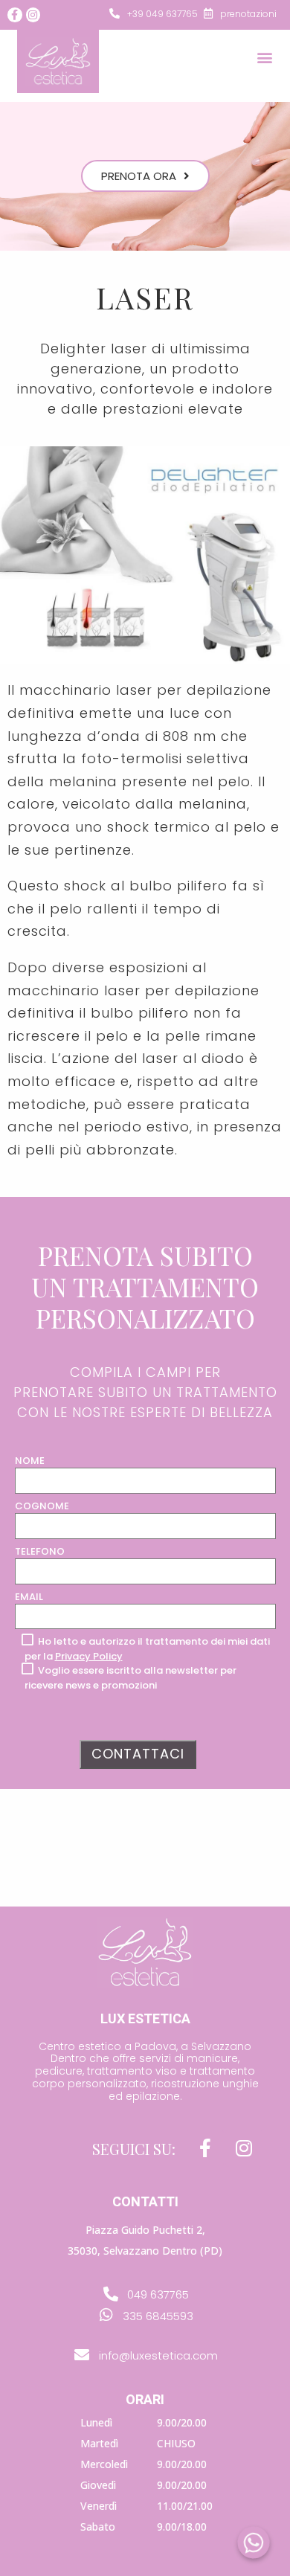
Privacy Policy (89, 1656)
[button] (264, 58)
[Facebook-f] (15, 15)
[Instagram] (33, 15)
